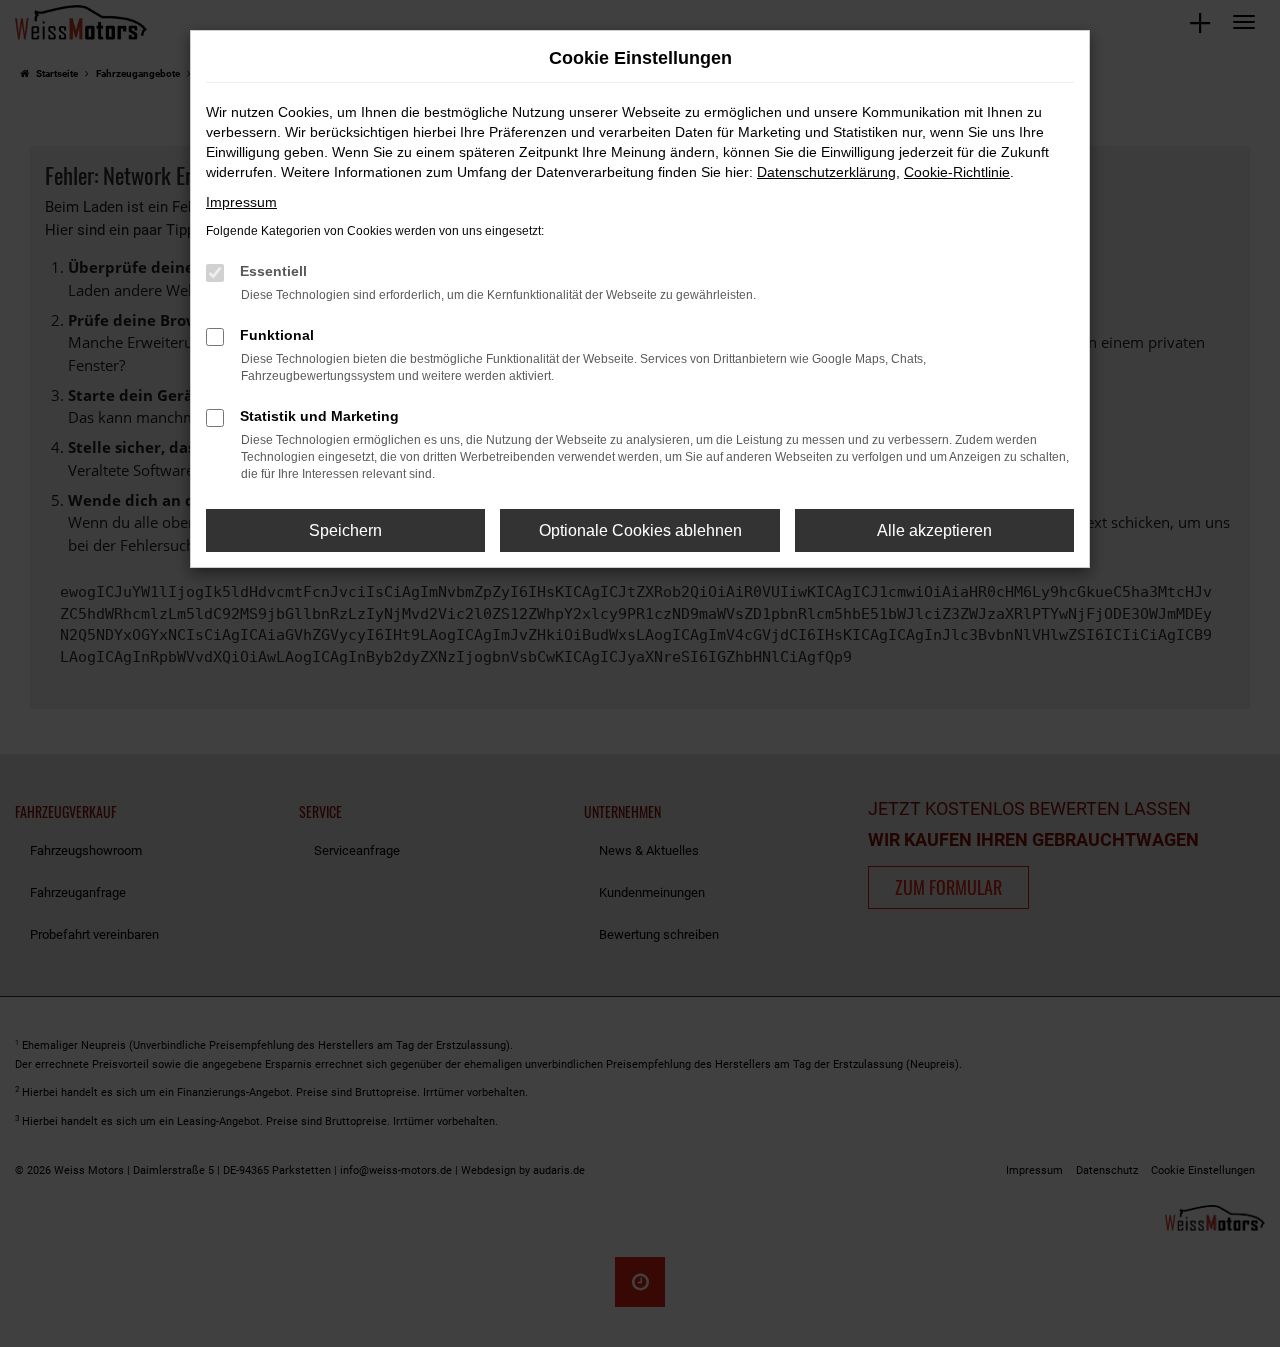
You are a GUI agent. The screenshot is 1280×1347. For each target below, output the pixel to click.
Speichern (345, 530)
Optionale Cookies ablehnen (640, 530)
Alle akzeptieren (934, 530)
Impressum (241, 202)
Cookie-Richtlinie (957, 172)
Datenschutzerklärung (826, 172)
